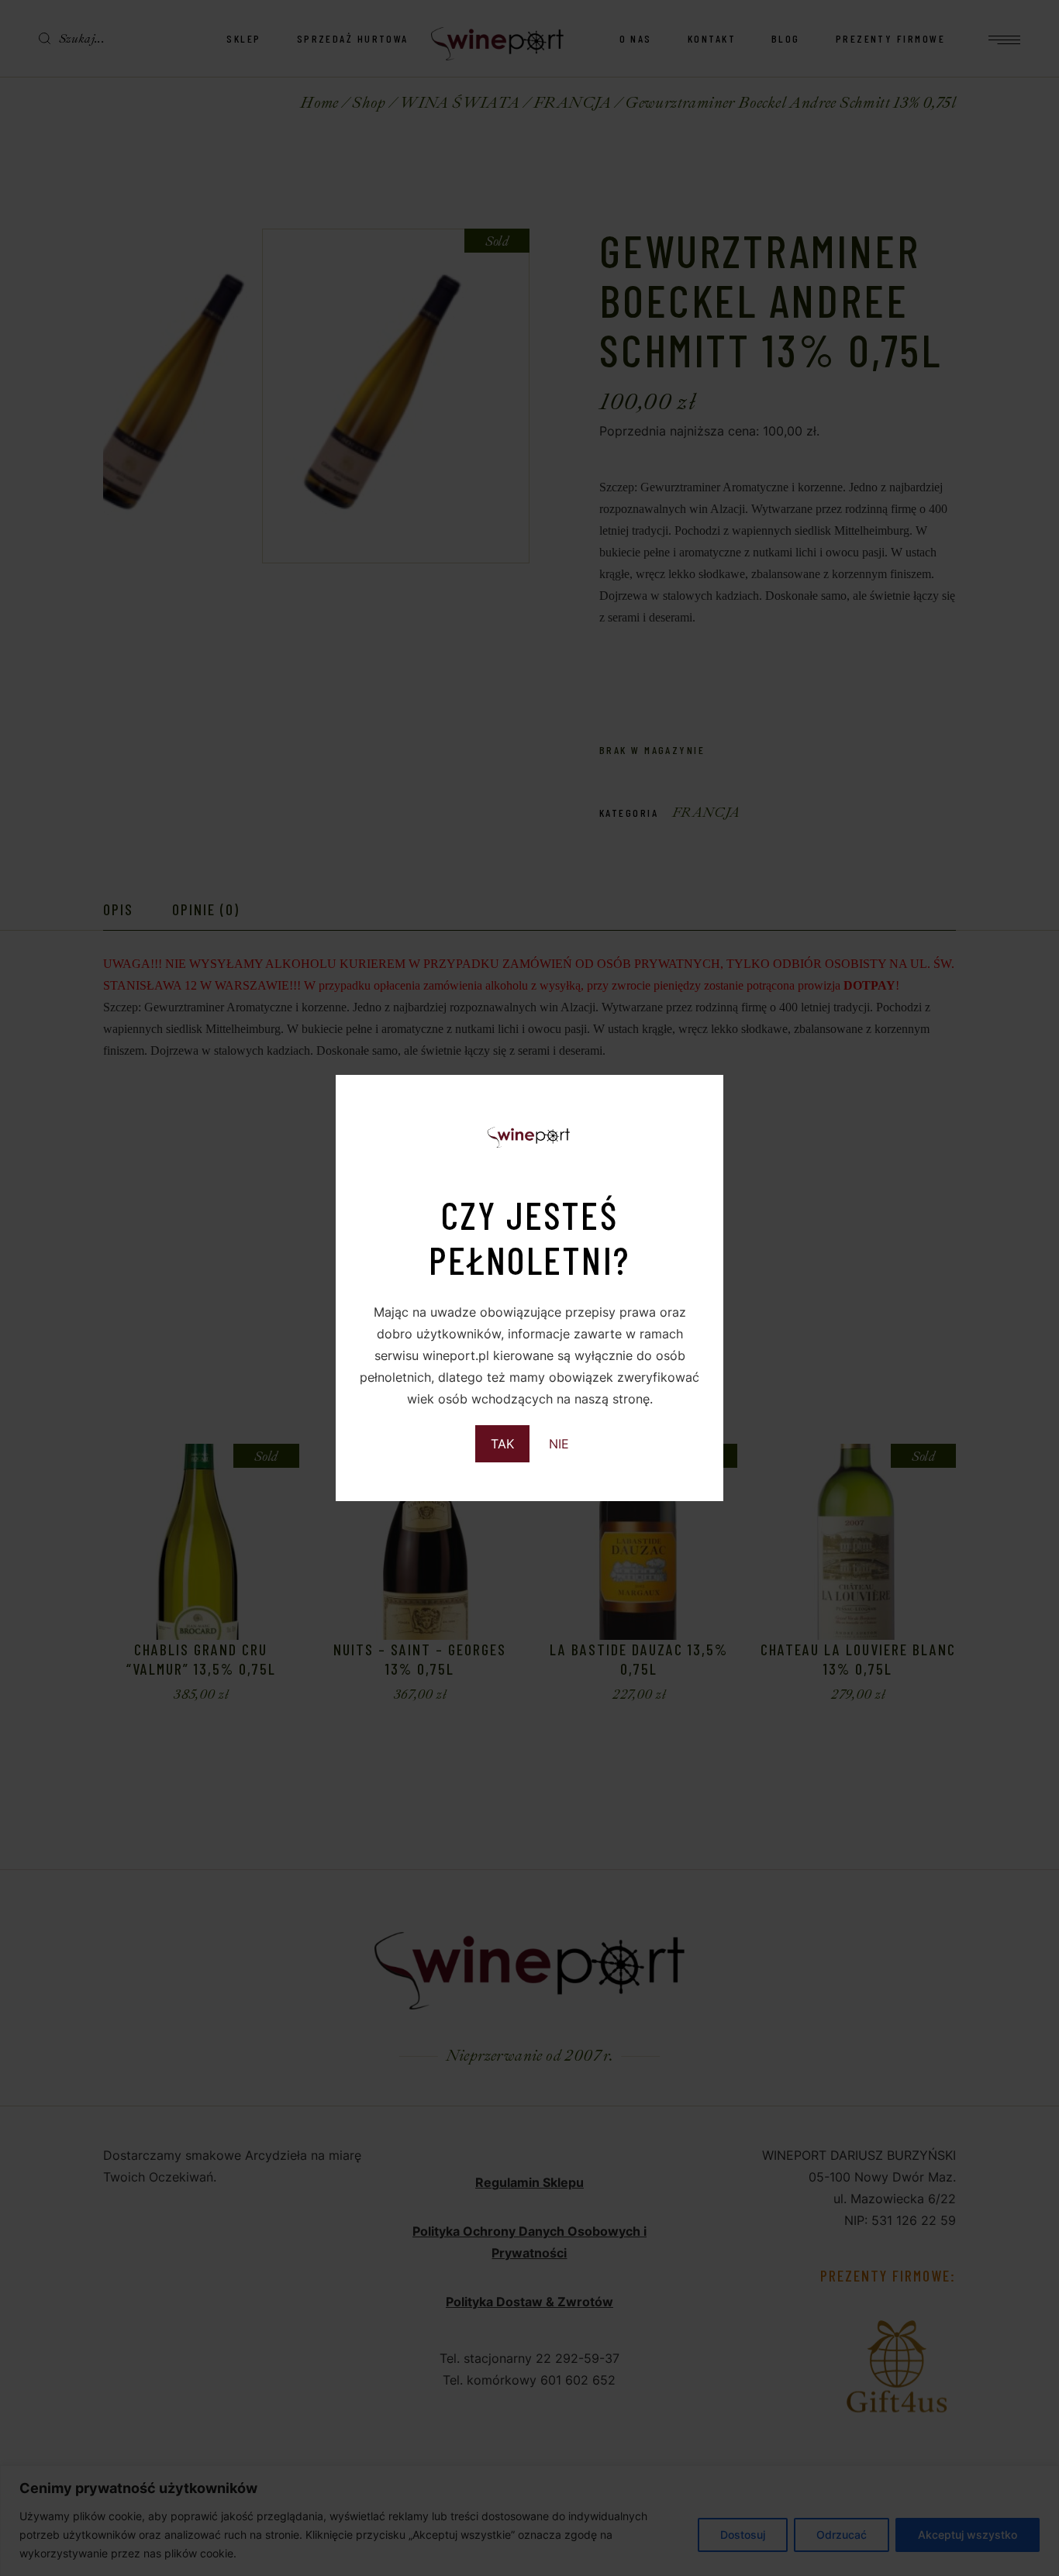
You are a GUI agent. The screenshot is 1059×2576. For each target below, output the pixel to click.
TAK (502, 1444)
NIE (559, 1444)
